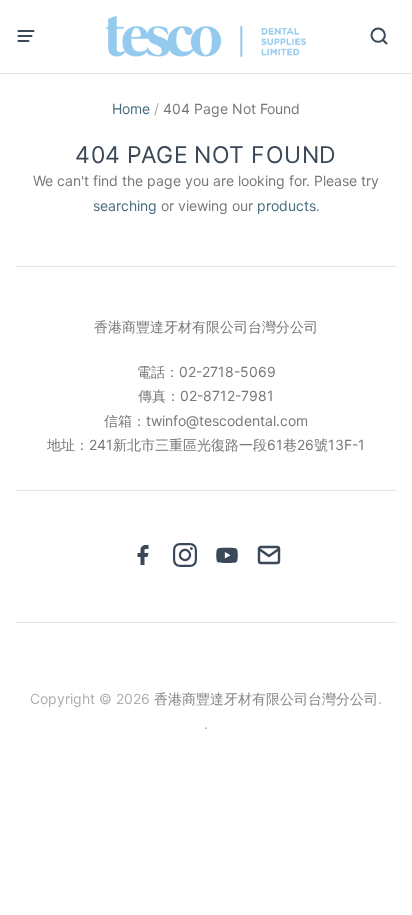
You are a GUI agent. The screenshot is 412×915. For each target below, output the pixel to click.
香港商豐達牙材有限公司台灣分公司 (266, 698)
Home (131, 108)
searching (125, 205)
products (286, 205)
